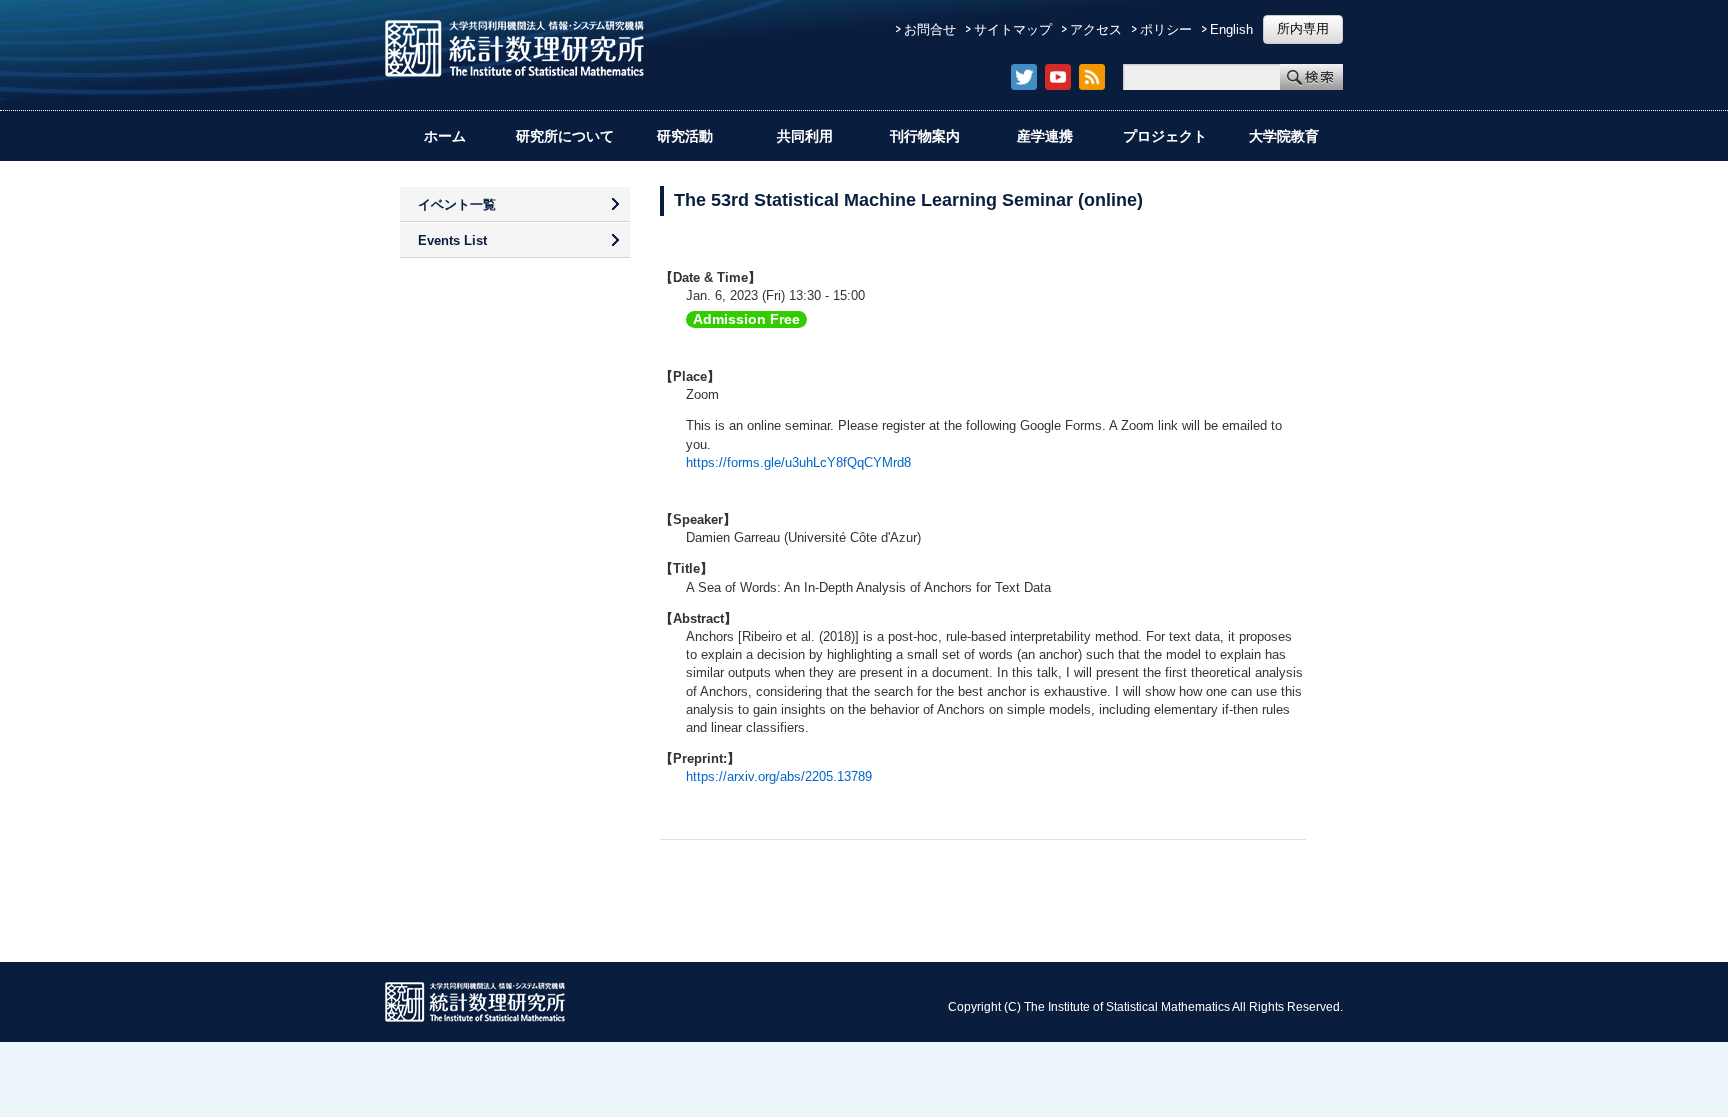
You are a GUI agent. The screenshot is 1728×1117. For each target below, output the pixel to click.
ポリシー (1166, 29)
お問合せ (930, 29)
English (1231, 29)
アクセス (1096, 29)
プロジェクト (1165, 136)
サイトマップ (1013, 29)
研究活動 (685, 136)
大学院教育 (1284, 136)
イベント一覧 (457, 204)
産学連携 (1045, 136)
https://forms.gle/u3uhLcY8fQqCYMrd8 (798, 462)
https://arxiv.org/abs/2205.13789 (779, 776)
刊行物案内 (925, 136)
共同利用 (805, 136)
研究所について (565, 136)
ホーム (445, 136)
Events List (452, 240)
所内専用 (1303, 28)
